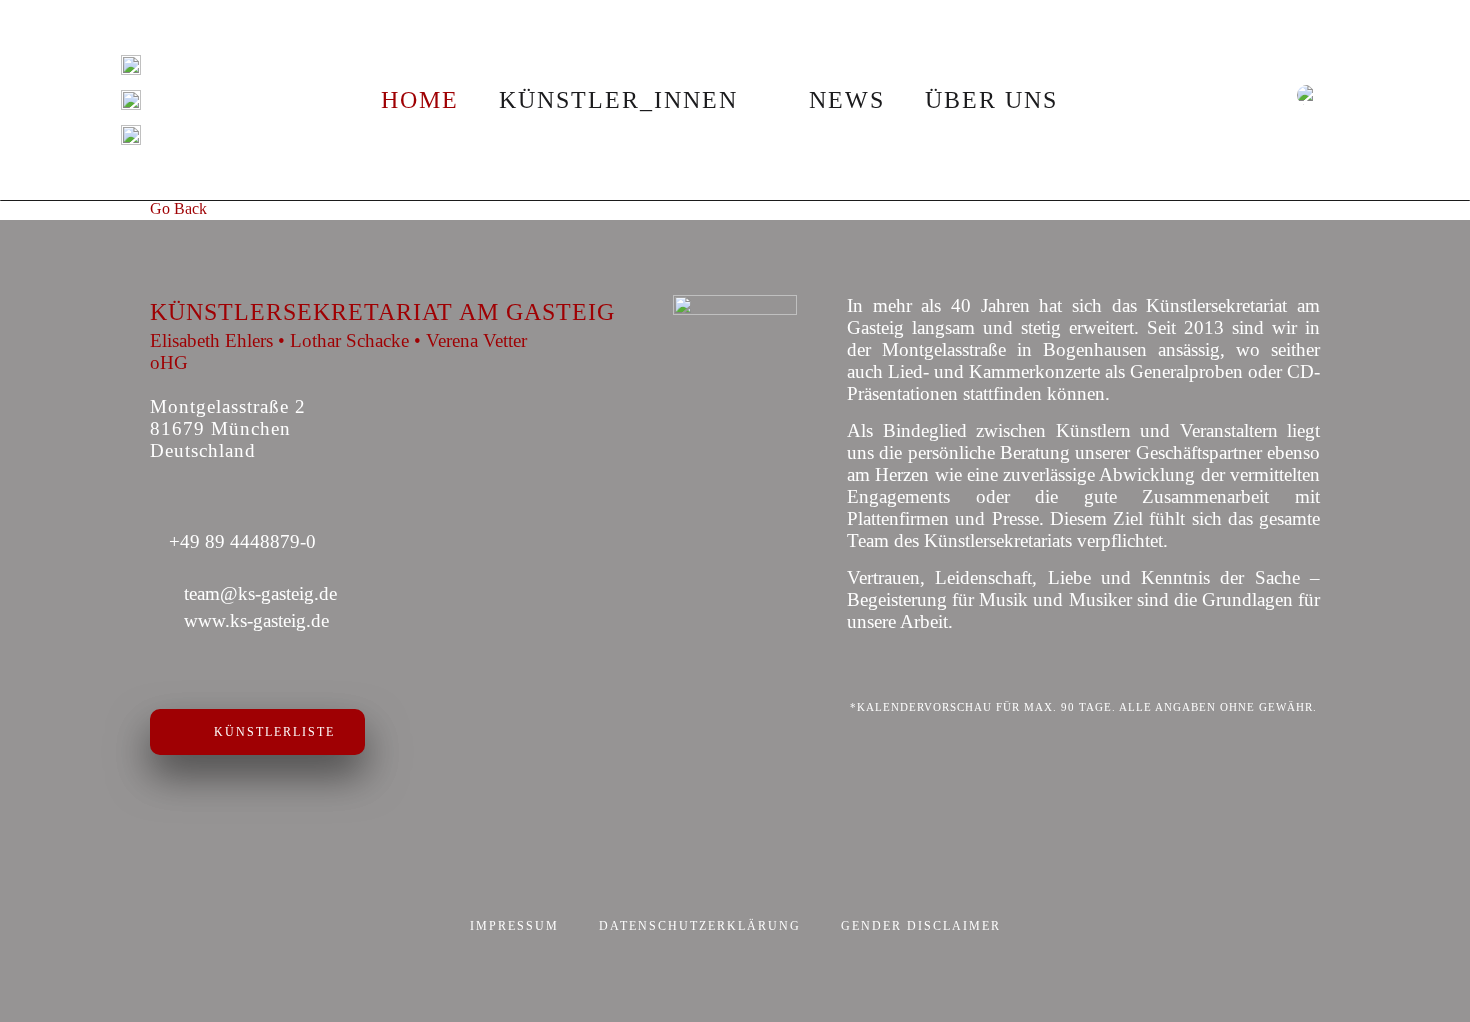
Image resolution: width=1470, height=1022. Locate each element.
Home (420, 100)
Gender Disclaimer (921, 926)
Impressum (514, 926)
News (847, 100)
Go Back (178, 208)
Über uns (991, 100)
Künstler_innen (618, 100)
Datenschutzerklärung (700, 926)
